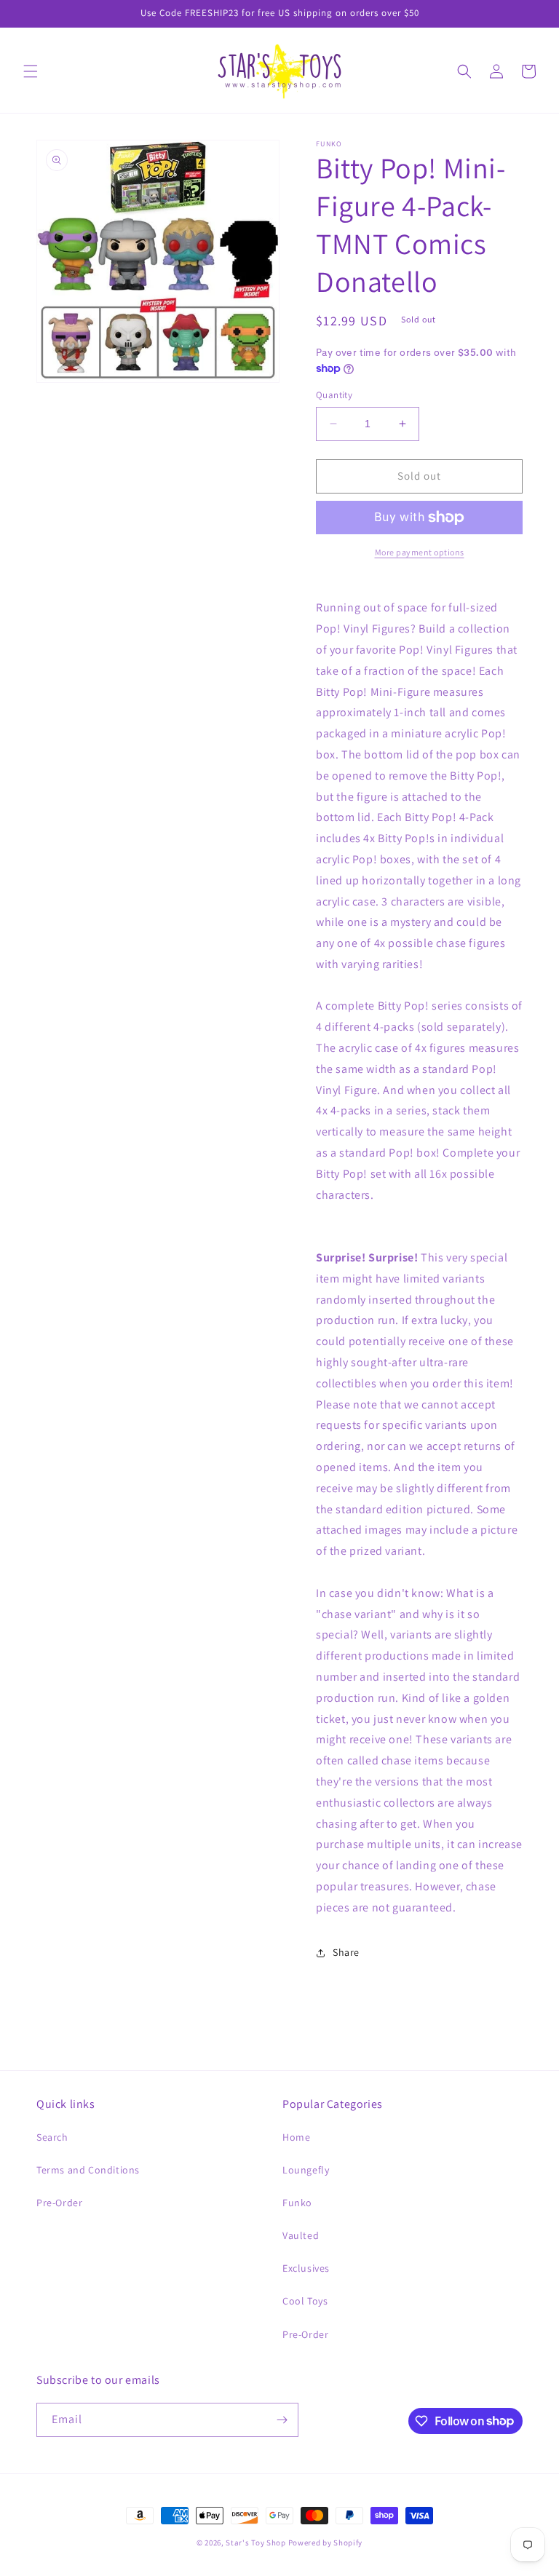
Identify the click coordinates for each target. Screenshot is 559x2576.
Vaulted (301, 2235)
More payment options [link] (420, 552)
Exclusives (306, 2268)
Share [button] (346, 1952)
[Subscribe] (282, 2420)
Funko (297, 2203)
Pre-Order (59, 2203)
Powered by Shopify (326, 2543)
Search (52, 2137)
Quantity (334, 395)
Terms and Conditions (88, 2170)
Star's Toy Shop (256, 2543)
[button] (31, 71)
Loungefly (306, 2170)
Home (296, 2137)
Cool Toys (305, 2301)
